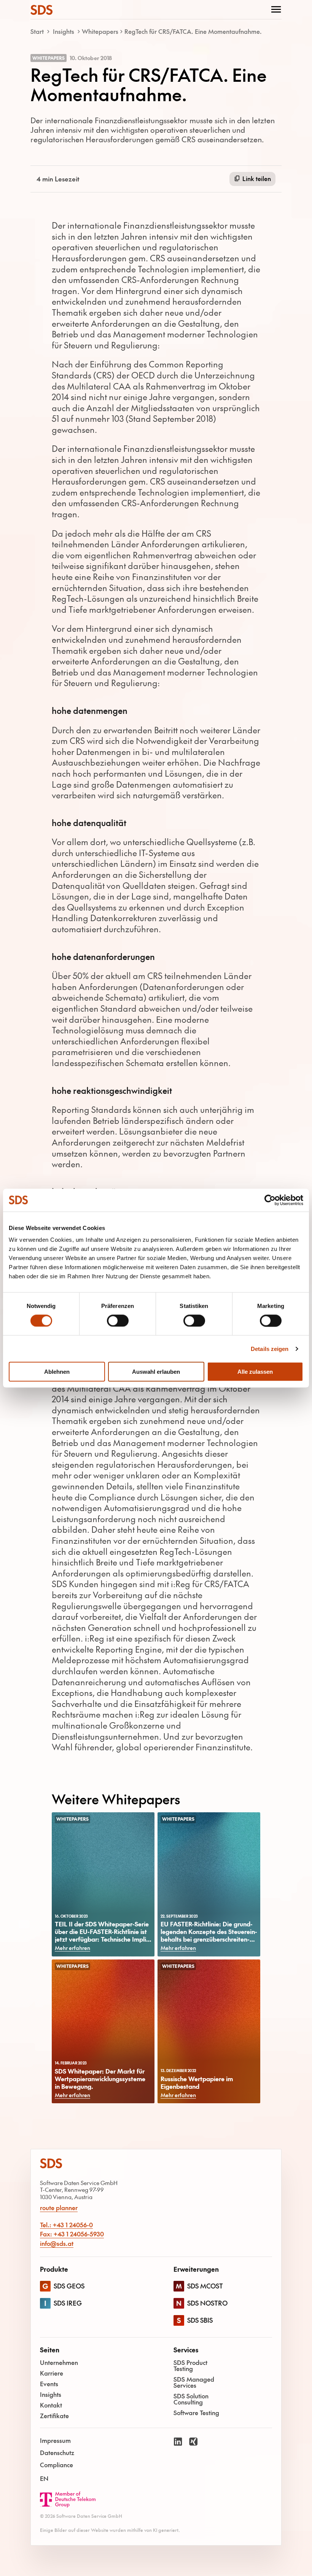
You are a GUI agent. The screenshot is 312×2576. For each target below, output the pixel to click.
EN (44, 2478)
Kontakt (51, 2405)
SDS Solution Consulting (191, 2399)
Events (49, 2384)
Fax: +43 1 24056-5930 (72, 2234)
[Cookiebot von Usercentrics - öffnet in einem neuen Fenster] (270, 1200)
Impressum (55, 2440)
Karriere (52, 2373)
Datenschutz (57, 2452)
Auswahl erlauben (156, 1372)
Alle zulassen (255, 1372)
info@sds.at (57, 2243)
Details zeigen (270, 1348)
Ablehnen (57, 1372)
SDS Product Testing (190, 2365)
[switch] (118, 1321)
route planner (59, 2208)
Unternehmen (59, 2362)
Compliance (57, 2465)
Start (37, 31)
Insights (64, 31)
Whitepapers (100, 31)
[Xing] (193, 2460)
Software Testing (196, 2412)
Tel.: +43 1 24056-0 (66, 2225)
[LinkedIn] (178, 2460)
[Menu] (276, 10)
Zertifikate (54, 2415)
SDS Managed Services (194, 2382)
